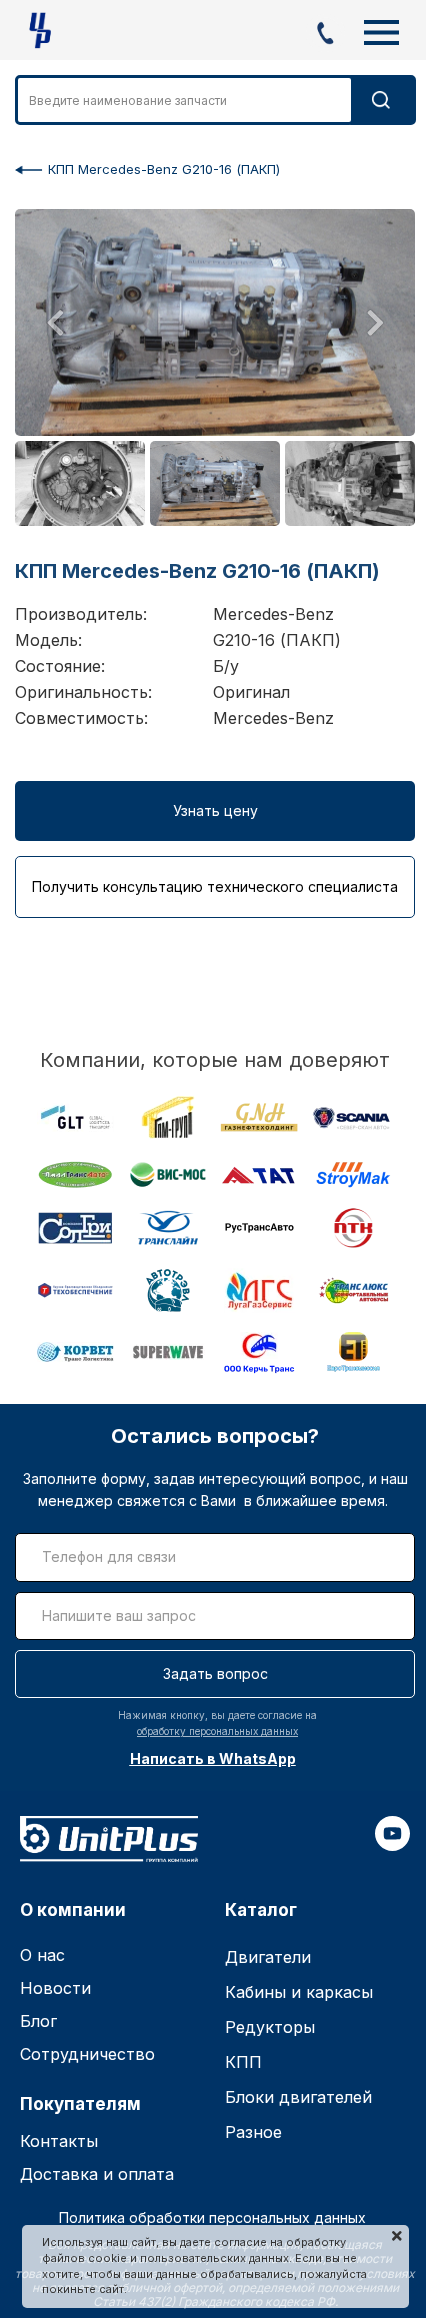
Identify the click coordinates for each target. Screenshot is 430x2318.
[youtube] (392, 1845)
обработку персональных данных (217, 1731)
